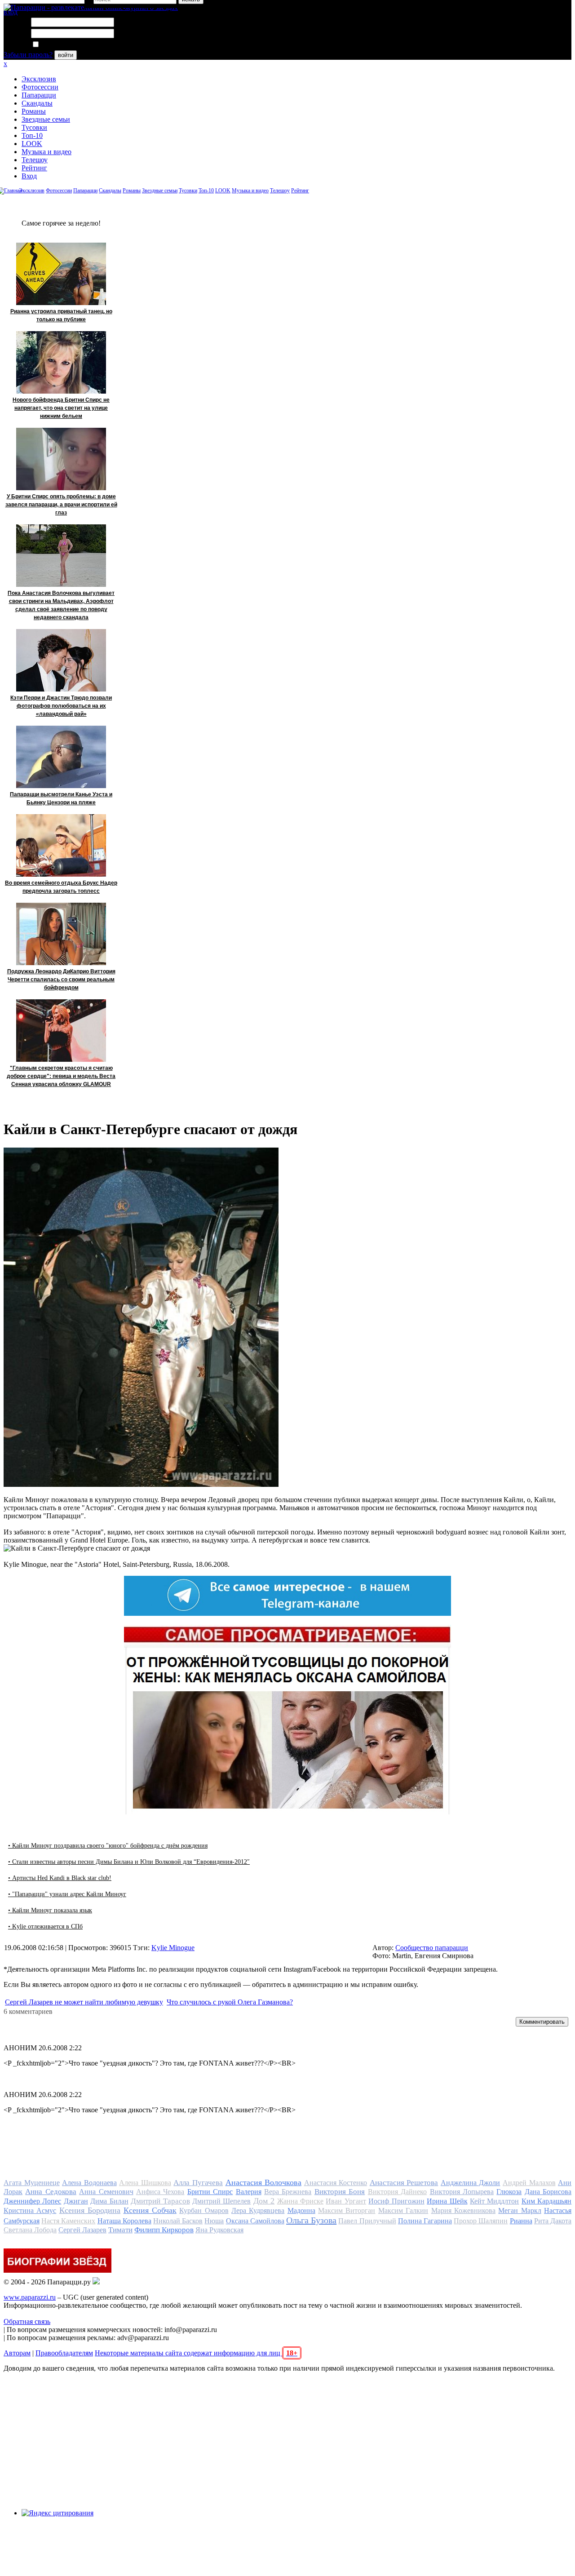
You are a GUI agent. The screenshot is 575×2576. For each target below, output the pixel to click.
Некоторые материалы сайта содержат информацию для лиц (196, 2353)
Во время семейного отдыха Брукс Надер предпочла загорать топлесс (61, 887)
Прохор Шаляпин (481, 2221)
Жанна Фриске (300, 2201)
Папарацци (39, 95)
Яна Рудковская (219, 2230)
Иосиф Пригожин (396, 2201)
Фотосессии (40, 87)
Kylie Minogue (173, 1948)
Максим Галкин (403, 2210)
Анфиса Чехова (160, 2192)
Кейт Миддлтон (494, 2201)
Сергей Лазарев (82, 2230)
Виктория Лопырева (462, 2192)
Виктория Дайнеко (397, 2192)
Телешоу (35, 160)
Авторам (17, 2353)
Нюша (214, 2221)
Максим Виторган (347, 2210)
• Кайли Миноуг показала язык (50, 1910)
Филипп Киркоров (164, 2230)
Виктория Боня (340, 2192)
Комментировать (542, 2022)
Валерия (249, 2192)
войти (66, 55)
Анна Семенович (106, 2192)
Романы (34, 111)
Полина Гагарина (425, 2221)
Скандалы (37, 103)
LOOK (32, 144)
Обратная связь (27, 2321)
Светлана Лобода (30, 2230)
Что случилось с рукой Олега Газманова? (230, 2002)
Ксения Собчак (150, 2210)
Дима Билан (109, 2201)
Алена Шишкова (145, 2183)
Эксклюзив (39, 79)
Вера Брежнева (288, 2192)
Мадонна (301, 2210)
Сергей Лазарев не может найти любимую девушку (84, 2002)
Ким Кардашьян (546, 2201)
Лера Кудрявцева (258, 2210)
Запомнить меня (65, 45)
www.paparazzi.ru (30, 2297)
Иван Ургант (346, 2201)
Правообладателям (64, 2353)
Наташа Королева (124, 2221)
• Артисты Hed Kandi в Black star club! (60, 1878)
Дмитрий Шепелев (221, 2201)
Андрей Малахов (529, 2183)
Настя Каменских (68, 2221)
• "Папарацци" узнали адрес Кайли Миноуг (67, 1894)
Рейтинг (34, 168)
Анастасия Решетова (404, 2183)
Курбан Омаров (204, 2210)
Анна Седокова (51, 2192)
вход (11, 12)
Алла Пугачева (198, 2183)
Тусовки (34, 127)
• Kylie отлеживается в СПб (45, 1926)
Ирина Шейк (447, 2201)
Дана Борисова (548, 2192)
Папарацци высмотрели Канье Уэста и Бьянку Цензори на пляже (61, 798)
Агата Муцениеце (32, 2183)
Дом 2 (264, 2201)
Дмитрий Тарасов (160, 2201)
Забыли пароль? (28, 55)
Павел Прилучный (367, 2221)
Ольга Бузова (311, 2220)
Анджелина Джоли (471, 2183)
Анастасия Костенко (336, 2183)
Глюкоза (509, 2192)
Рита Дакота (553, 2221)
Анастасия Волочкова (264, 2182)
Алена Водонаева (89, 2183)
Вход (29, 176)
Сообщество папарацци (432, 1948)
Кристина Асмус (30, 2210)
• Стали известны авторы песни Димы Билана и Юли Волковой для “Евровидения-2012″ (129, 1862)
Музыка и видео (46, 152)
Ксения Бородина (90, 2210)
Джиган (76, 2201)
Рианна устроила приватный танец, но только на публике (61, 315)
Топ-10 (32, 135)
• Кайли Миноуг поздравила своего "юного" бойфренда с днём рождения (108, 1846)
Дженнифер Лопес (32, 2201)
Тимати (120, 2230)
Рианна (521, 2221)
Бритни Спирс (210, 2192)
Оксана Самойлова (255, 2221)
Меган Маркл (520, 2210)
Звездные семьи (46, 119)
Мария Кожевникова (463, 2210)
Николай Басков (178, 2221)
